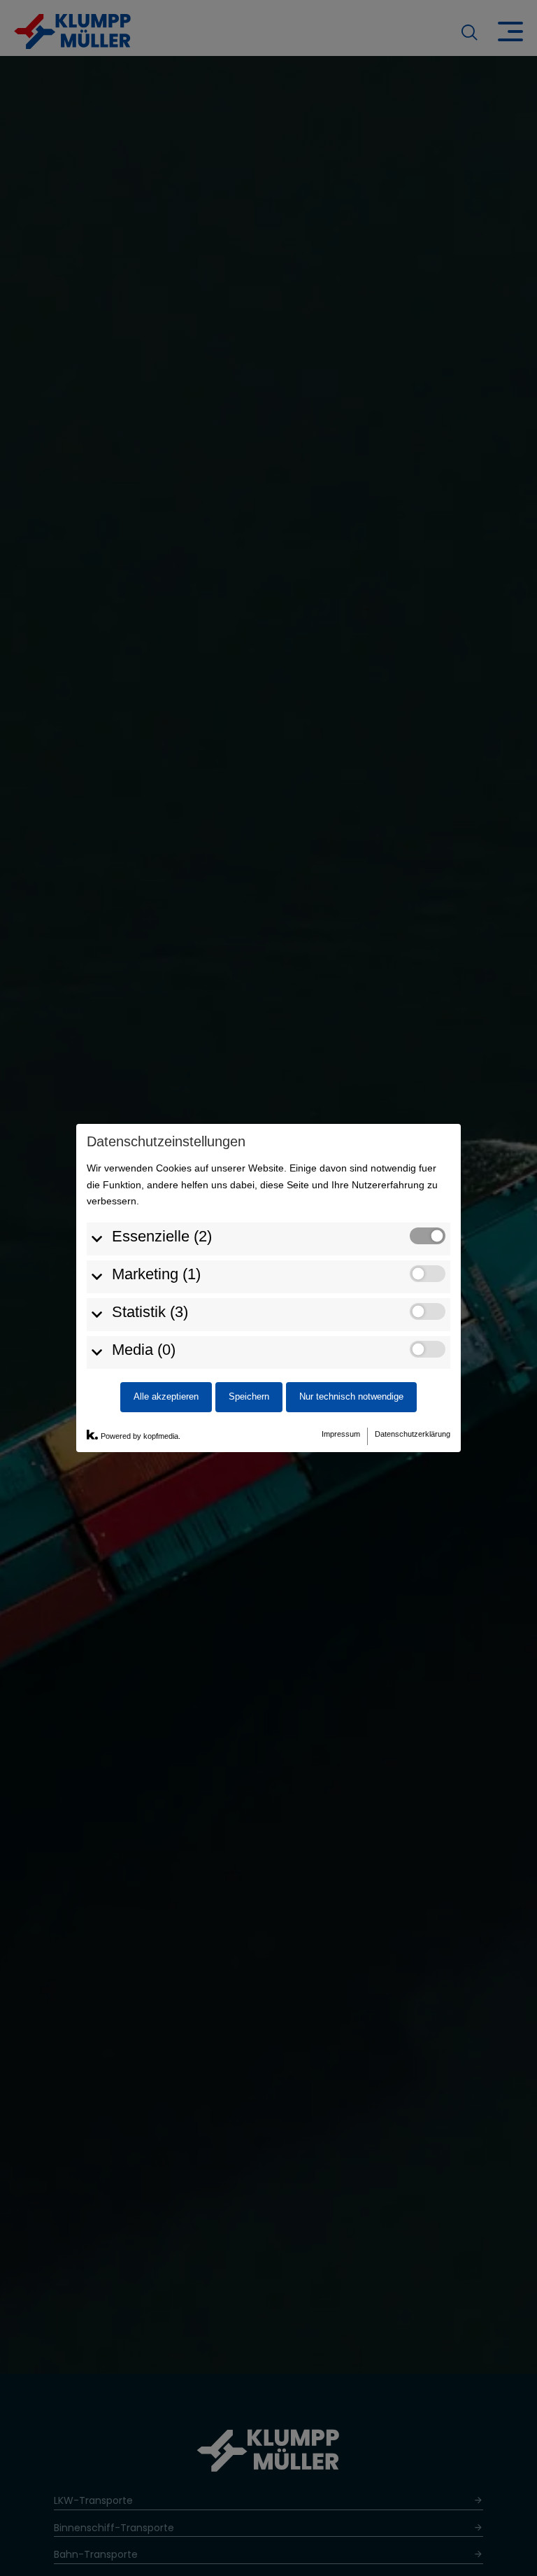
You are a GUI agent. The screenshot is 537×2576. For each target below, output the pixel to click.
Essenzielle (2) (162, 1236)
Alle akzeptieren (166, 1397)
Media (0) (144, 1350)
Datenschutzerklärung (413, 1434)
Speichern (249, 1397)
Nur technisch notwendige (351, 1397)
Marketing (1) (156, 1274)
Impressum (341, 1434)
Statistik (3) (150, 1312)
